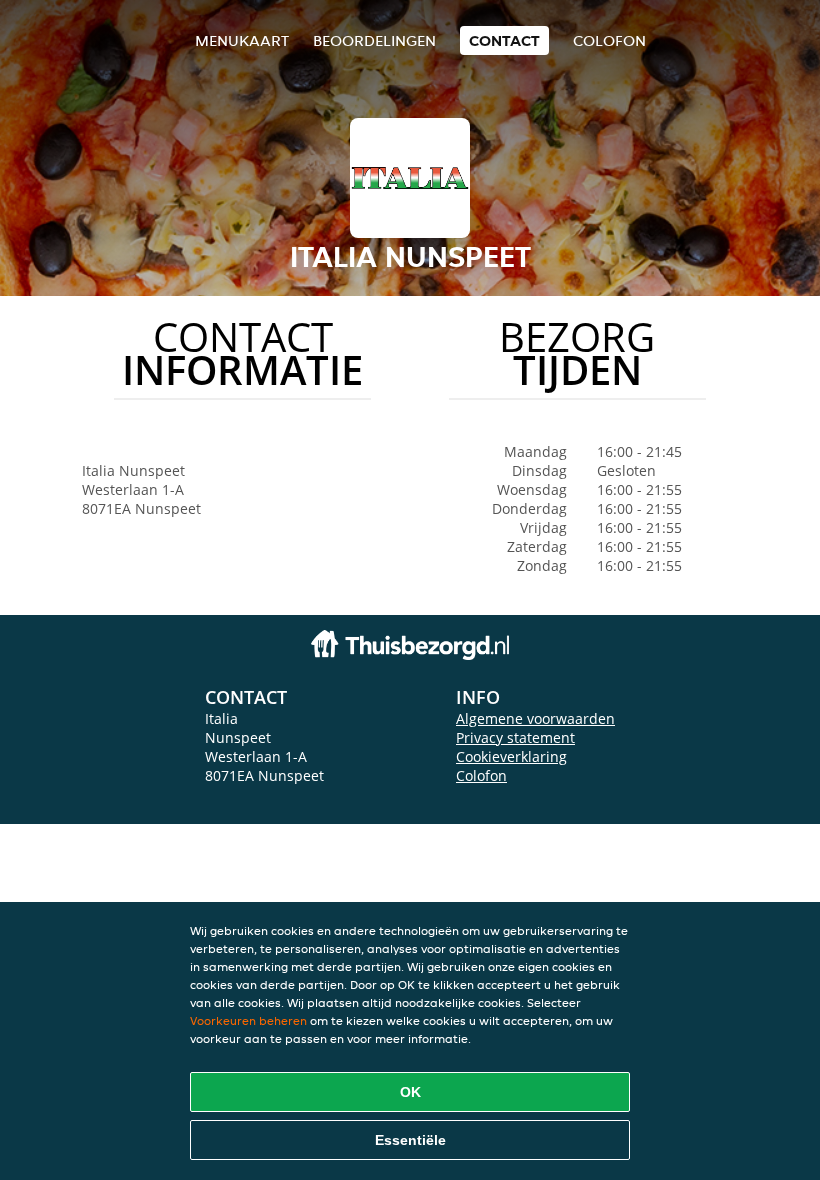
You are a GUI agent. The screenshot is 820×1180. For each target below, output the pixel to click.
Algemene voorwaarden (535, 718)
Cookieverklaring (511, 756)
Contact (504, 40)
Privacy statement (515, 737)
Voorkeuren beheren (248, 1020)
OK (410, 1092)
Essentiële (410, 1140)
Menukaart (242, 40)
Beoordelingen (374, 40)
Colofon (481, 775)
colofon (609, 40)
